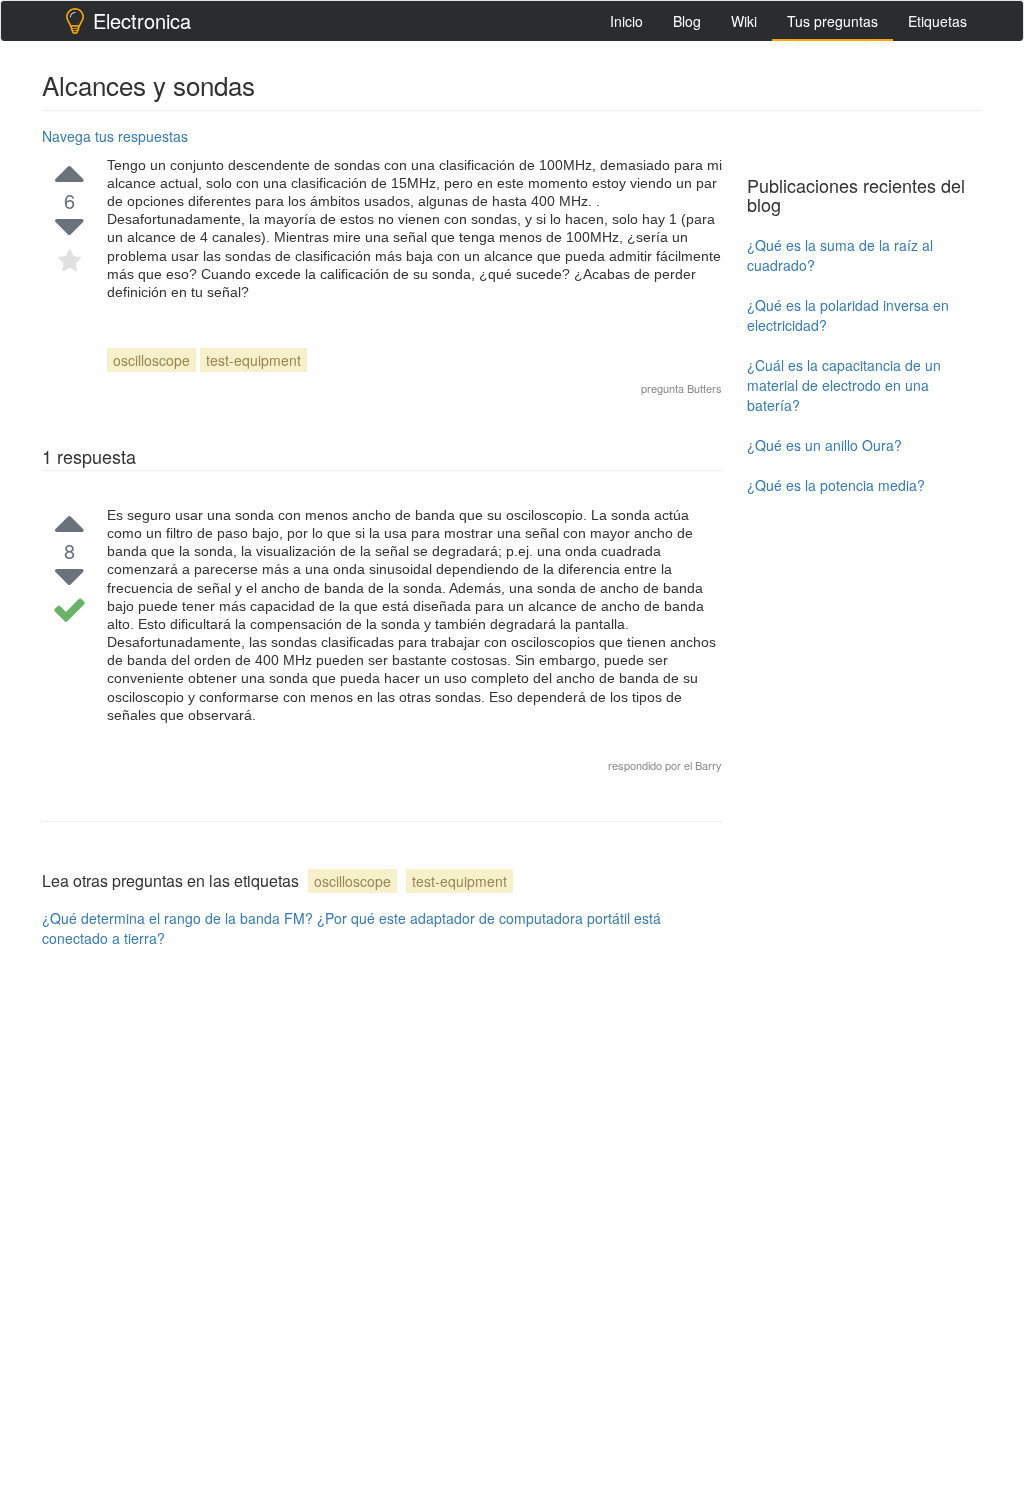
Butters (704, 388)
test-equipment (253, 360)
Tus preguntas (832, 21)
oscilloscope (151, 360)
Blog (687, 21)
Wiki (744, 21)
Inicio (626, 21)
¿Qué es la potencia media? (836, 485)
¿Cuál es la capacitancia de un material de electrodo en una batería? (844, 385)
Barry (708, 765)
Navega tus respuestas (115, 136)
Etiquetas (937, 21)
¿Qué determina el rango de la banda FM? (177, 918)
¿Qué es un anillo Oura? (824, 445)
